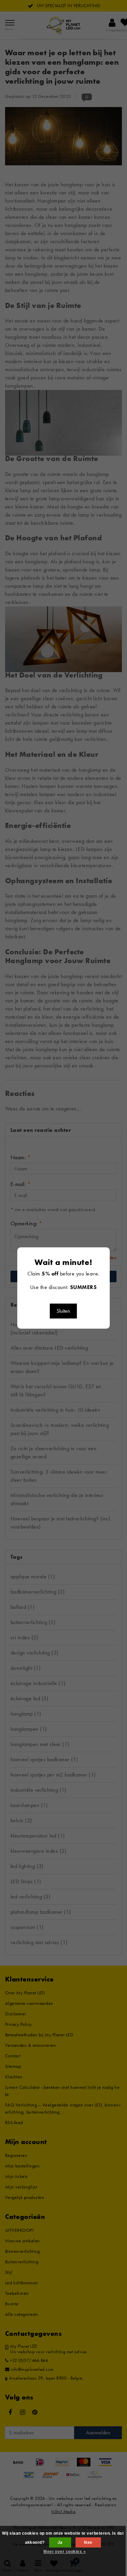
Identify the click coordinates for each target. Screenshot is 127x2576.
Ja (60, 2542)
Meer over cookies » (65, 2552)
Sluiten (63, 1311)
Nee (88, 2542)
